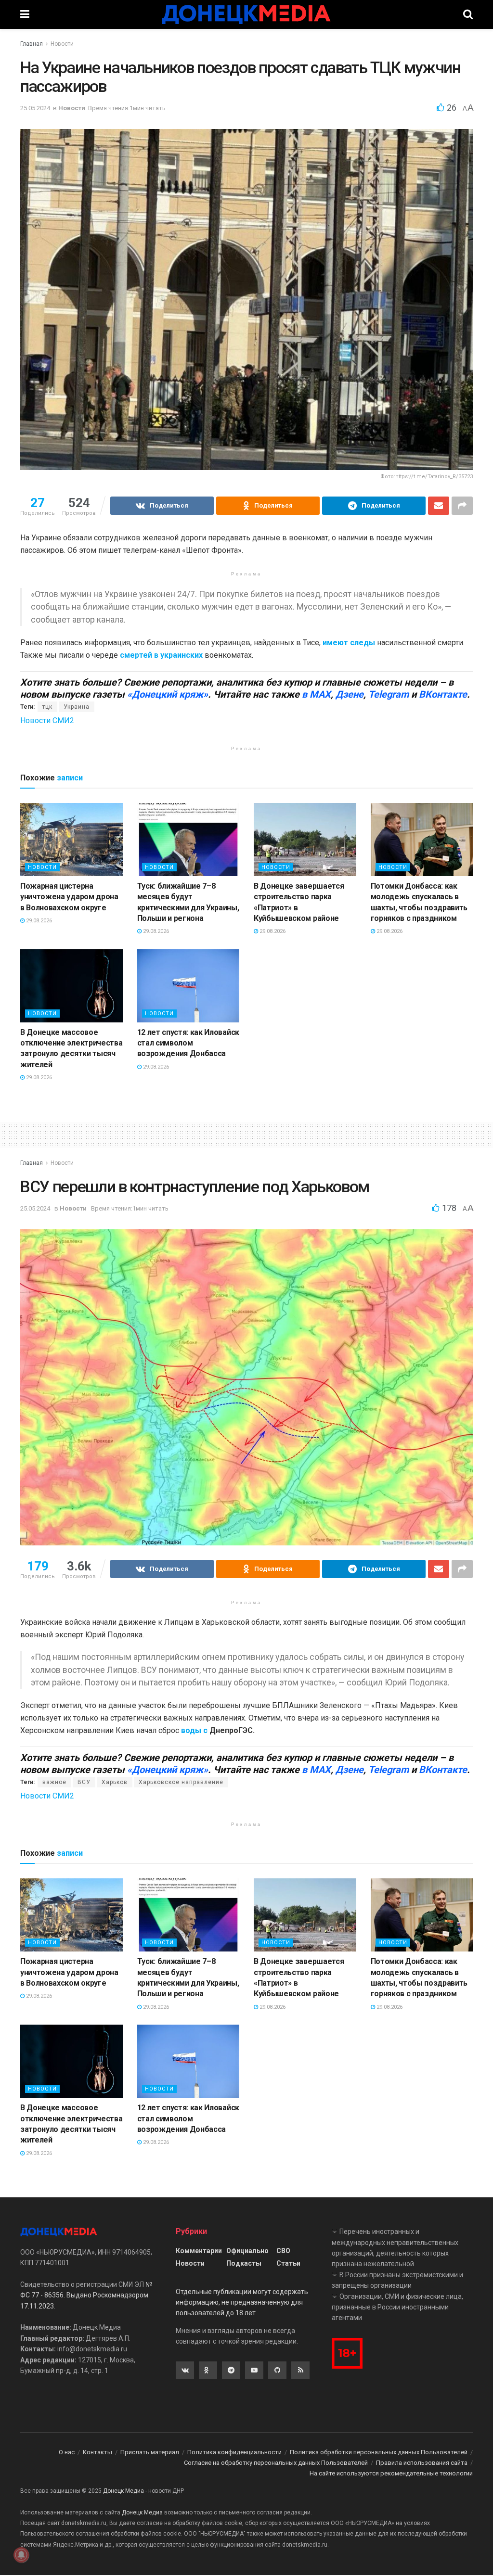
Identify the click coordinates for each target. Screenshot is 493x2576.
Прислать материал (150, 2452)
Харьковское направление (181, 1782)
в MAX (316, 694)
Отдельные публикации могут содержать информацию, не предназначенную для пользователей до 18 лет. (242, 2302)
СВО (283, 2251)
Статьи (288, 2263)
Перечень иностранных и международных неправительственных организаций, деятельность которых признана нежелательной (395, 2248)
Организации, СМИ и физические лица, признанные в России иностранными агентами (397, 2307)
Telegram (389, 694)
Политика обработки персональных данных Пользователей (379, 2452)
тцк (47, 707)
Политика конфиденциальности (234, 2452)
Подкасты (244, 2263)
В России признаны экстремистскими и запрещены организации (397, 2280)
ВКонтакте (443, 694)
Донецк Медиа (123, 2491)
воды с (194, 1730)
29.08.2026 (38, 921)
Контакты (97, 2452)
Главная (32, 44)
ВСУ (84, 1782)
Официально (247, 2251)
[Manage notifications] (21, 2555)
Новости (62, 44)
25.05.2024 (35, 108)
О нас (67, 2452)
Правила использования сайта (422, 2463)
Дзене (350, 694)
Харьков (115, 1782)
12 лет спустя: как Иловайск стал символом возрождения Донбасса (188, 1043)
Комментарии (199, 2251)
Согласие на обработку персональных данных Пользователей (276, 2463)
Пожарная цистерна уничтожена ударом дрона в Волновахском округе (69, 897)
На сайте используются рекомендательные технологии (391, 2473)
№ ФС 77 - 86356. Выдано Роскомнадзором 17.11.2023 (86, 2295)
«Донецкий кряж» (168, 694)
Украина (77, 707)
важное (54, 1782)
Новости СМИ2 (47, 721)
